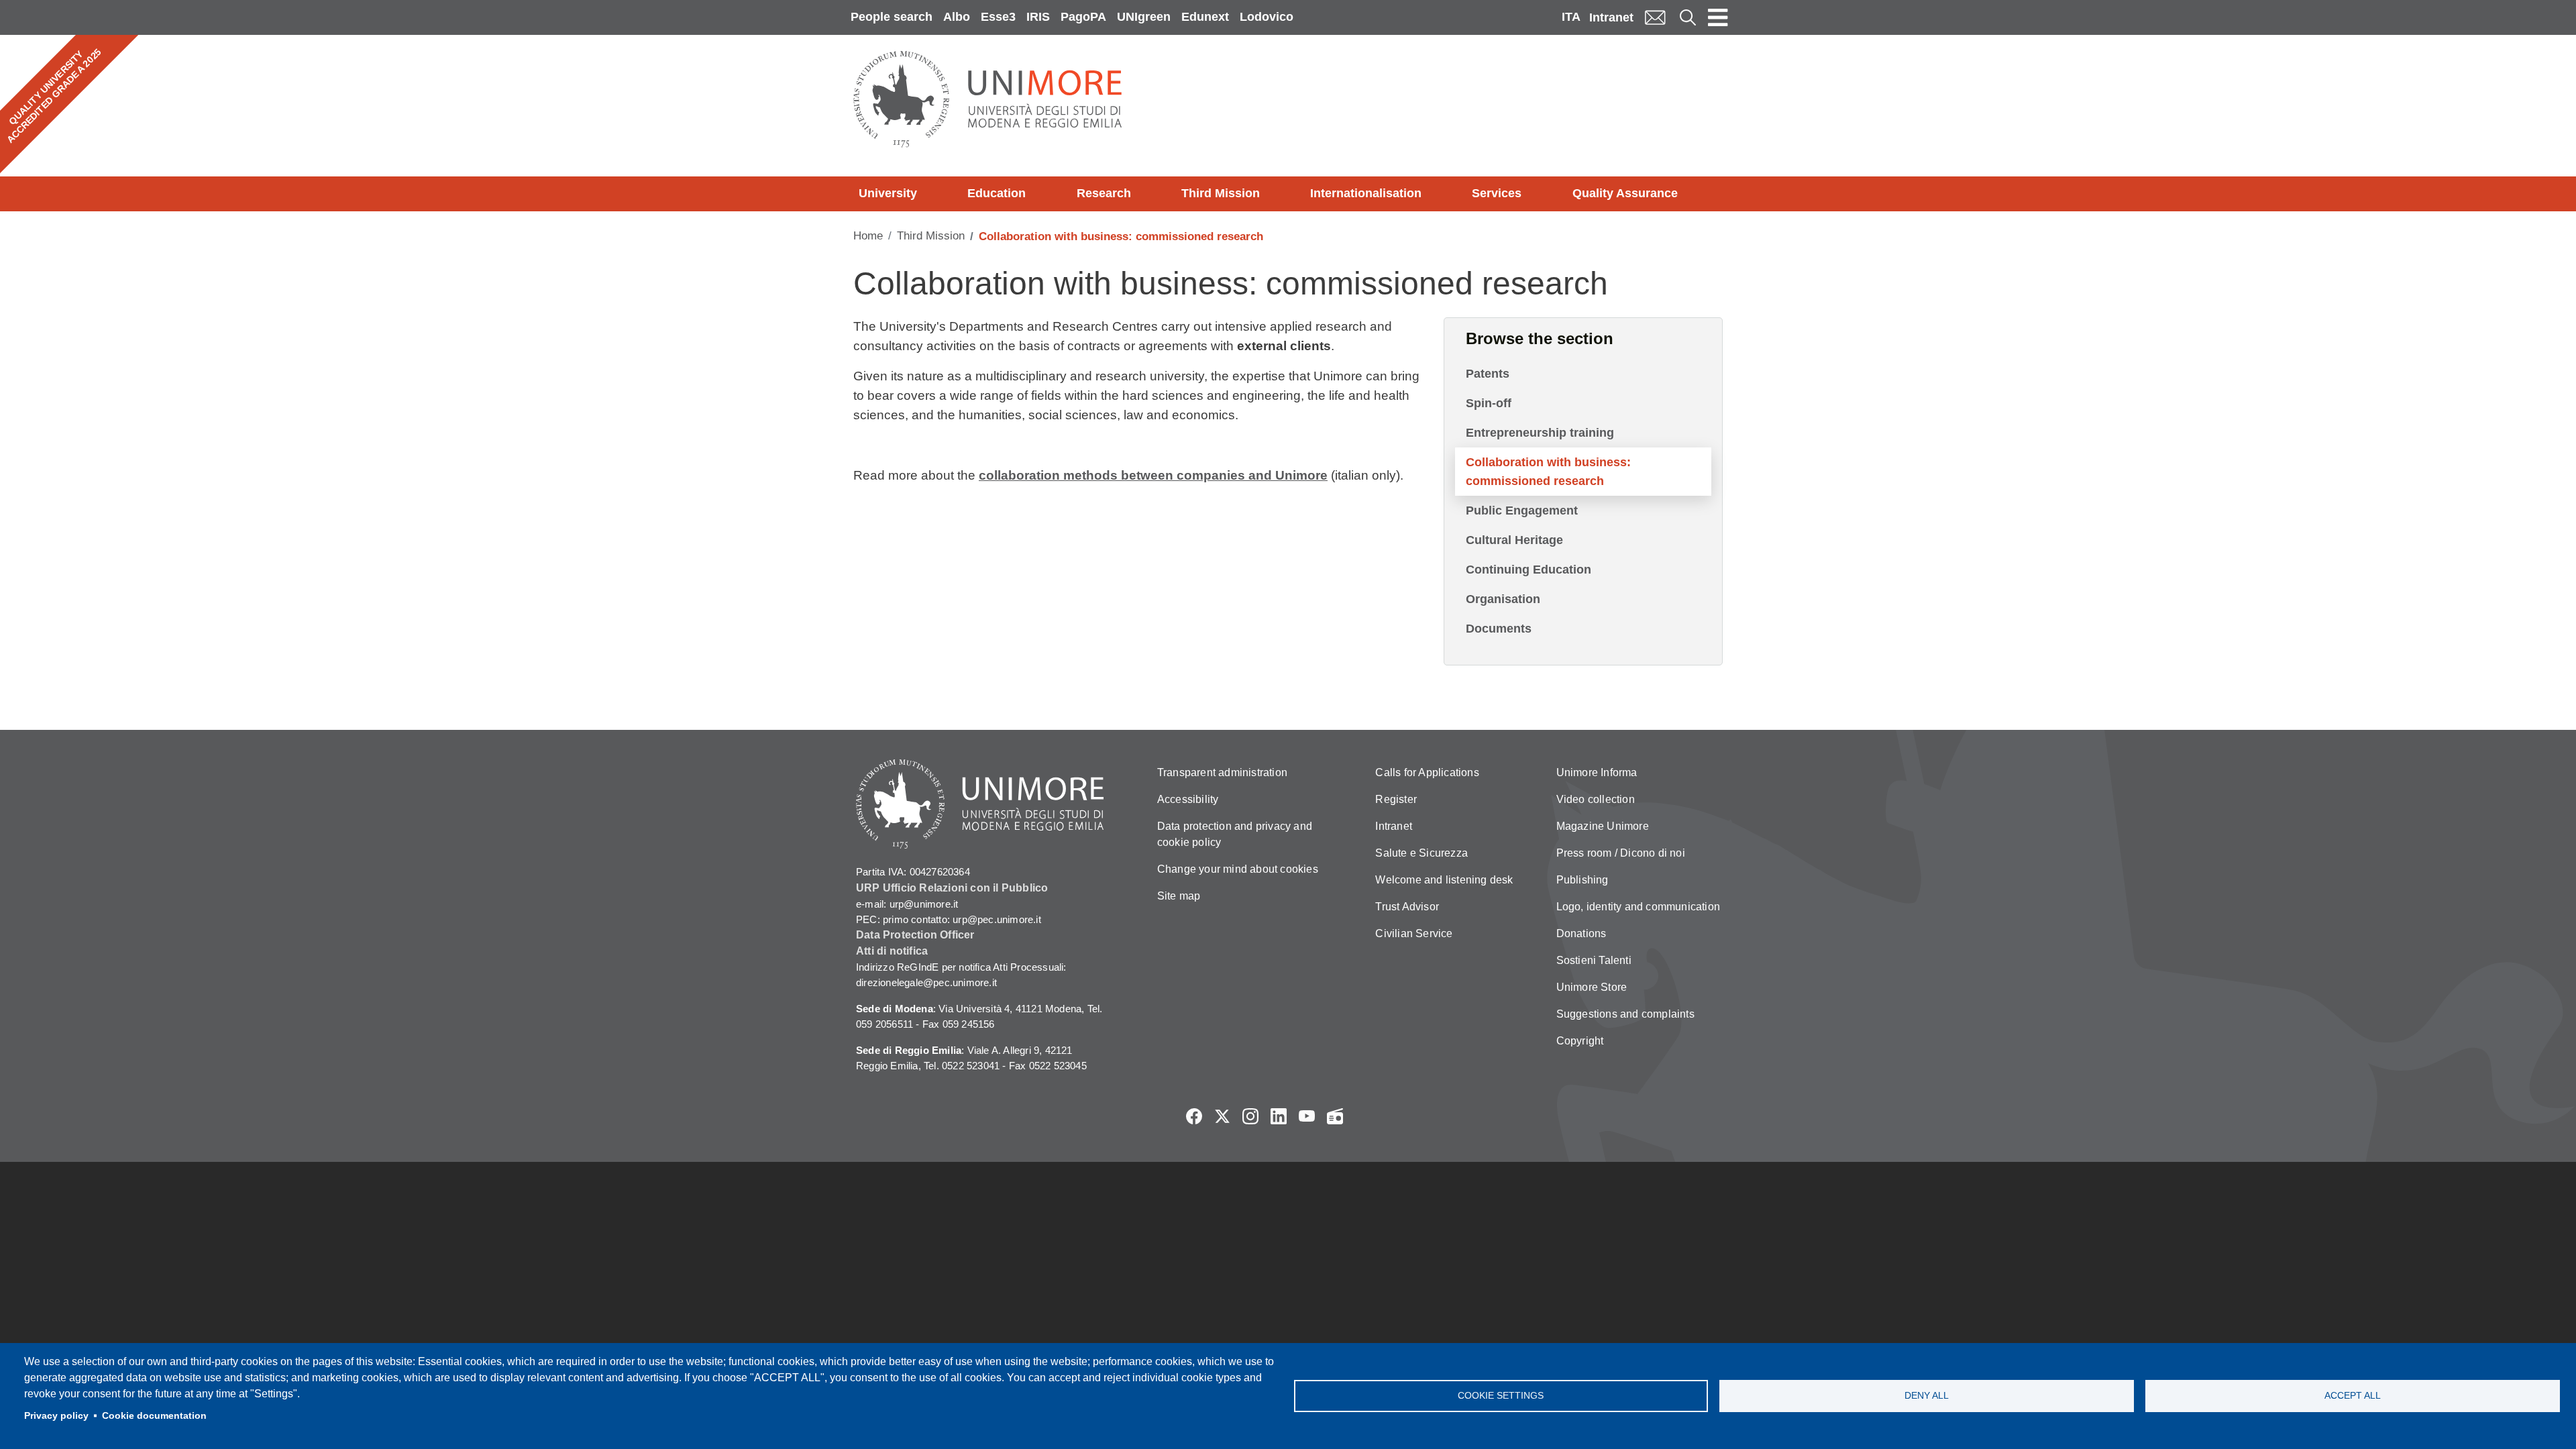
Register (1396, 799)
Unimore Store (1592, 987)
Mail (1655, 17)
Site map (1179, 896)
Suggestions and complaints (1625, 1014)
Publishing (1582, 880)
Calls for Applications (1427, 772)
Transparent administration (1222, 772)
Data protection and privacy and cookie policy (1235, 834)
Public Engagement (1522, 511)
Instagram (1250, 1116)
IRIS (1038, 17)
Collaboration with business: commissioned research (1548, 472)
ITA (1571, 17)
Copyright (1580, 1041)
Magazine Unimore (1603, 826)
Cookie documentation (154, 1416)
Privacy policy (56, 1416)
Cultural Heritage (1514, 540)
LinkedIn (1279, 1116)
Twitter (1222, 1116)
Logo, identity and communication (1638, 907)
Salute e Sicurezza (1421, 853)
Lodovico (1267, 17)
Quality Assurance (1625, 193)
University (888, 193)
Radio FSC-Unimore (1335, 1116)
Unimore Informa (1597, 772)
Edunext (1205, 17)
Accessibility (1188, 799)
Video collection (1596, 799)
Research (1104, 193)
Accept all (2353, 1396)
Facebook (1194, 1116)
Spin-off (1489, 403)
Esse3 (998, 17)
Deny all (1927, 1396)
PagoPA (1083, 17)
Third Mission (1221, 193)
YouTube (1307, 1116)
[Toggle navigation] (1718, 17)
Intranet (1611, 17)
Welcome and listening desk (1444, 880)
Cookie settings (1501, 1396)
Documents (1499, 629)
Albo (957, 17)
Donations (1581, 933)
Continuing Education (1528, 570)
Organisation (1503, 599)
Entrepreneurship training (1540, 433)
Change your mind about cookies (1238, 869)
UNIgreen (1144, 17)
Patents (1488, 374)
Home (868, 236)
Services (1497, 193)
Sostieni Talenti (1594, 960)
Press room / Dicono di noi (1621, 853)
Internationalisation (1366, 193)
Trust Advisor (1407, 907)
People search (892, 17)
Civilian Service (1414, 933)
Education (997, 193)
